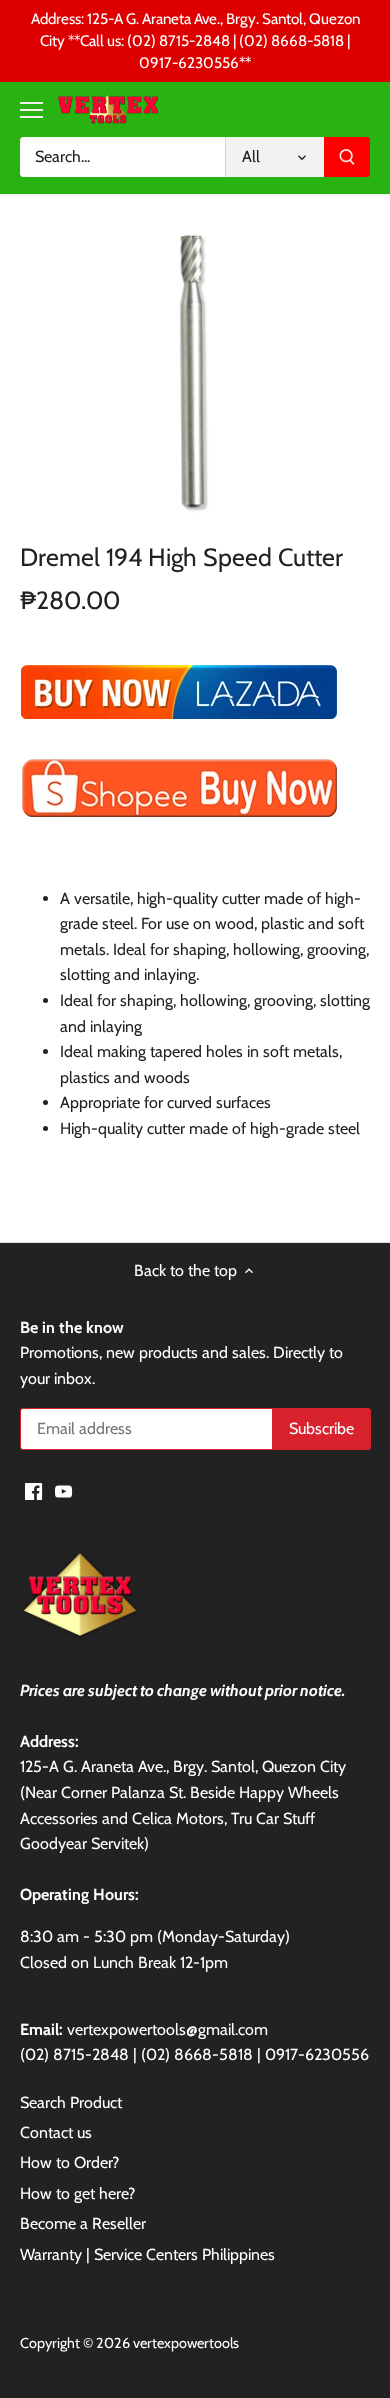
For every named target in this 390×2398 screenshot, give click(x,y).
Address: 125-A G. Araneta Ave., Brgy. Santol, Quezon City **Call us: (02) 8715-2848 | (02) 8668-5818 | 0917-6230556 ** (195, 41)
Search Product (71, 2102)
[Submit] (347, 157)
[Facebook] (33, 1490)
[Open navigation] (31, 110)
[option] (195, 374)
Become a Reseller (83, 2223)
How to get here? (77, 2193)
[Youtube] (63, 1490)
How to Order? (69, 2162)
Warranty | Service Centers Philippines (147, 2254)
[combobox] (122, 157)
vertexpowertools (186, 2343)
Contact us (56, 2132)
